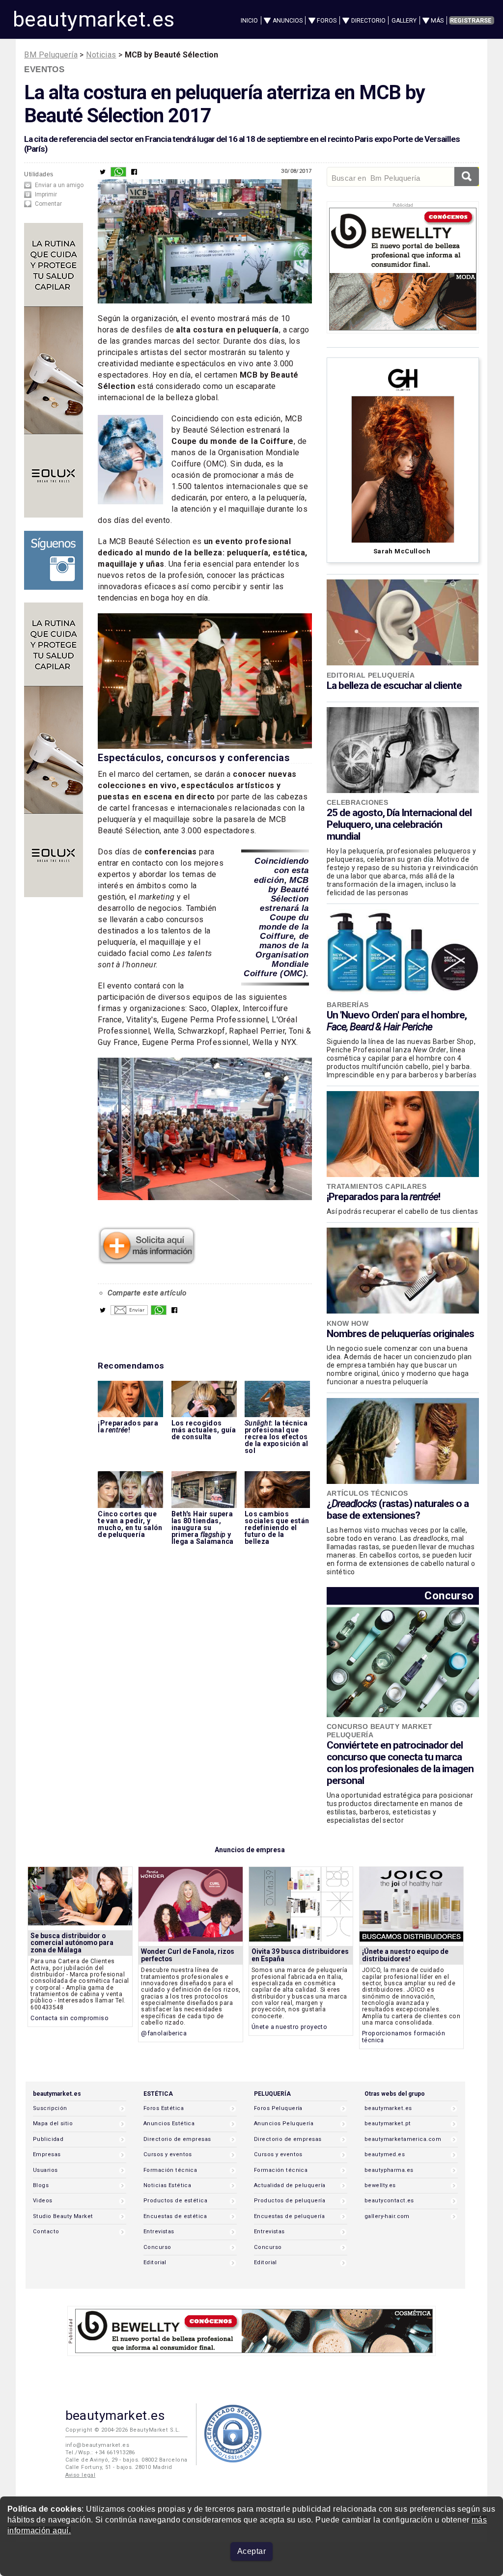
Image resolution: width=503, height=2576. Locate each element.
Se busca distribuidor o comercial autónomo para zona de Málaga (72, 1943)
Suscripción (50, 2108)
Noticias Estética (167, 2185)
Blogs (41, 2185)
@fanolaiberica (164, 2033)
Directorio (368, 21)
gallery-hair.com (387, 2216)
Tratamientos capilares (377, 1186)
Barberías (348, 1005)
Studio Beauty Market (63, 2216)
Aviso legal (81, 2475)
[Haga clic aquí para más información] (147, 1261)
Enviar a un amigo (59, 185)
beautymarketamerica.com (403, 2139)
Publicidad (48, 2139)
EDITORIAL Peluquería (371, 675)
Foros (327, 21)
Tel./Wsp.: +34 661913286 (100, 2453)
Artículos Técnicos (367, 1493)
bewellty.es (380, 2185)
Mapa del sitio (53, 2124)
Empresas (47, 2154)
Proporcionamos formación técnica (404, 2037)
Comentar (48, 204)
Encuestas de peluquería (289, 2216)
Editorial (155, 2262)
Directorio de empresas (177, 2139)
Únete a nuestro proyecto (289, 2027)
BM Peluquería (51, 55)
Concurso (449, 1596)
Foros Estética (164, 2108)
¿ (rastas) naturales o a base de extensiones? (398, 1509)
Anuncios (288, 21)
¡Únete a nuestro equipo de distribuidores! (405, 1955)
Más (437, 21)
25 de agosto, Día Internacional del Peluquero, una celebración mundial (399, 824)
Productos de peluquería (290, 2201)
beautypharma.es (389, 2170)
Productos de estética (175, 2201)
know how (348, 1323)
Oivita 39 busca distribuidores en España (300, 1955)
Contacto (46, 2232)
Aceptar (251, 2551)
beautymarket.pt (388, 2124)
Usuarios (45, 2170)
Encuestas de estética (175, 2216)
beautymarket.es (94, 19)
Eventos (44, 69)
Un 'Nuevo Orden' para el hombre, (397, 1021)
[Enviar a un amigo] (129, 1313)
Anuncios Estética (169, 2124)
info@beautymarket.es (98, 2445)
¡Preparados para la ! (383, 1197)
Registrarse (471, 21)
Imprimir (46, 194)
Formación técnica (170, 2170)
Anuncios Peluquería (284, 2124)
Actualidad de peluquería (290, 2185)
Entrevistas (159, 2232)
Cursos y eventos (168, 2154)
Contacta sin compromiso (70, 2018)
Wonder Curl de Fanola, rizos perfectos (188, 1955)
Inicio (249, 21)
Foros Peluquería (278, 2108)
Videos (43, 2201)
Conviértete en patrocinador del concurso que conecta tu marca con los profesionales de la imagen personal (400, 1763)
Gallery (404, 21)
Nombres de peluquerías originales (400, 1334)
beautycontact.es (389, 2201)
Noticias (101, 55)
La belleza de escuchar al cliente (394, 685)
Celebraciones (358, 802)
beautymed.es (385, 2154)
